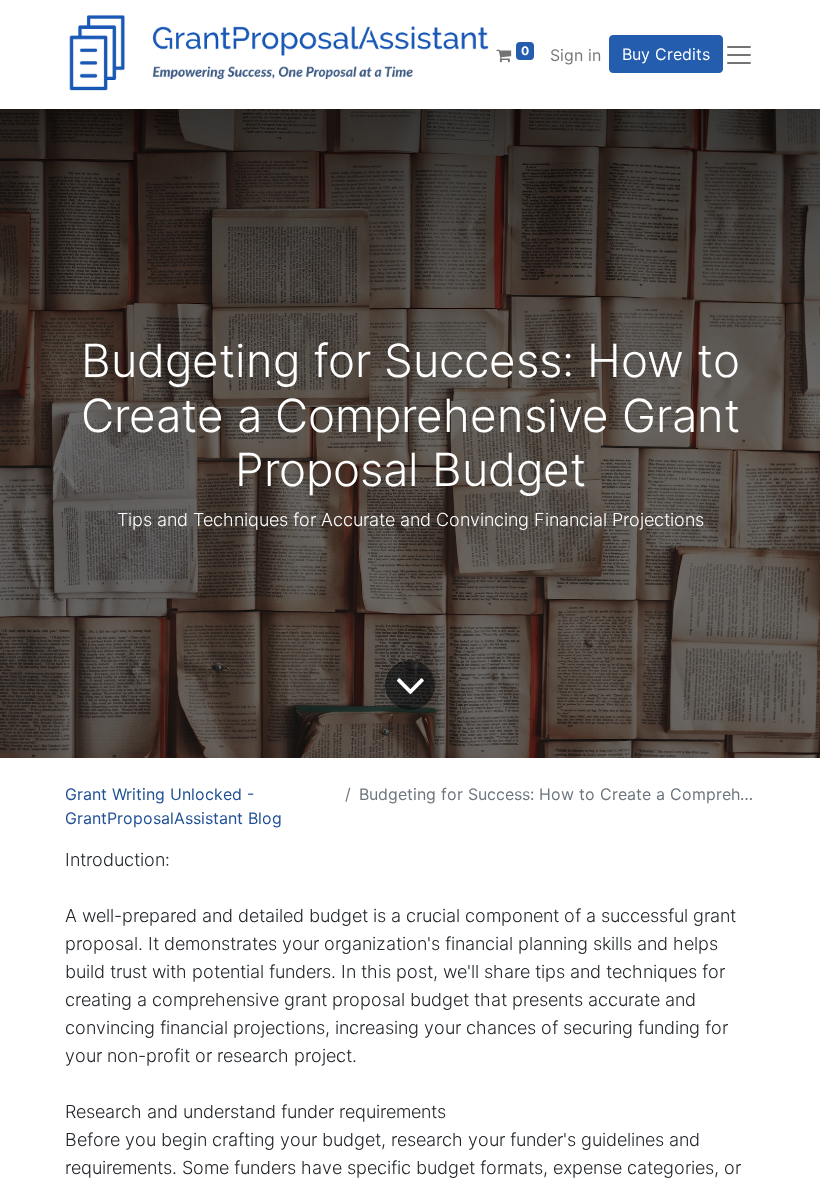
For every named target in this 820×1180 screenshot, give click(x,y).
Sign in (575, 55)
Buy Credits (666, 54)
